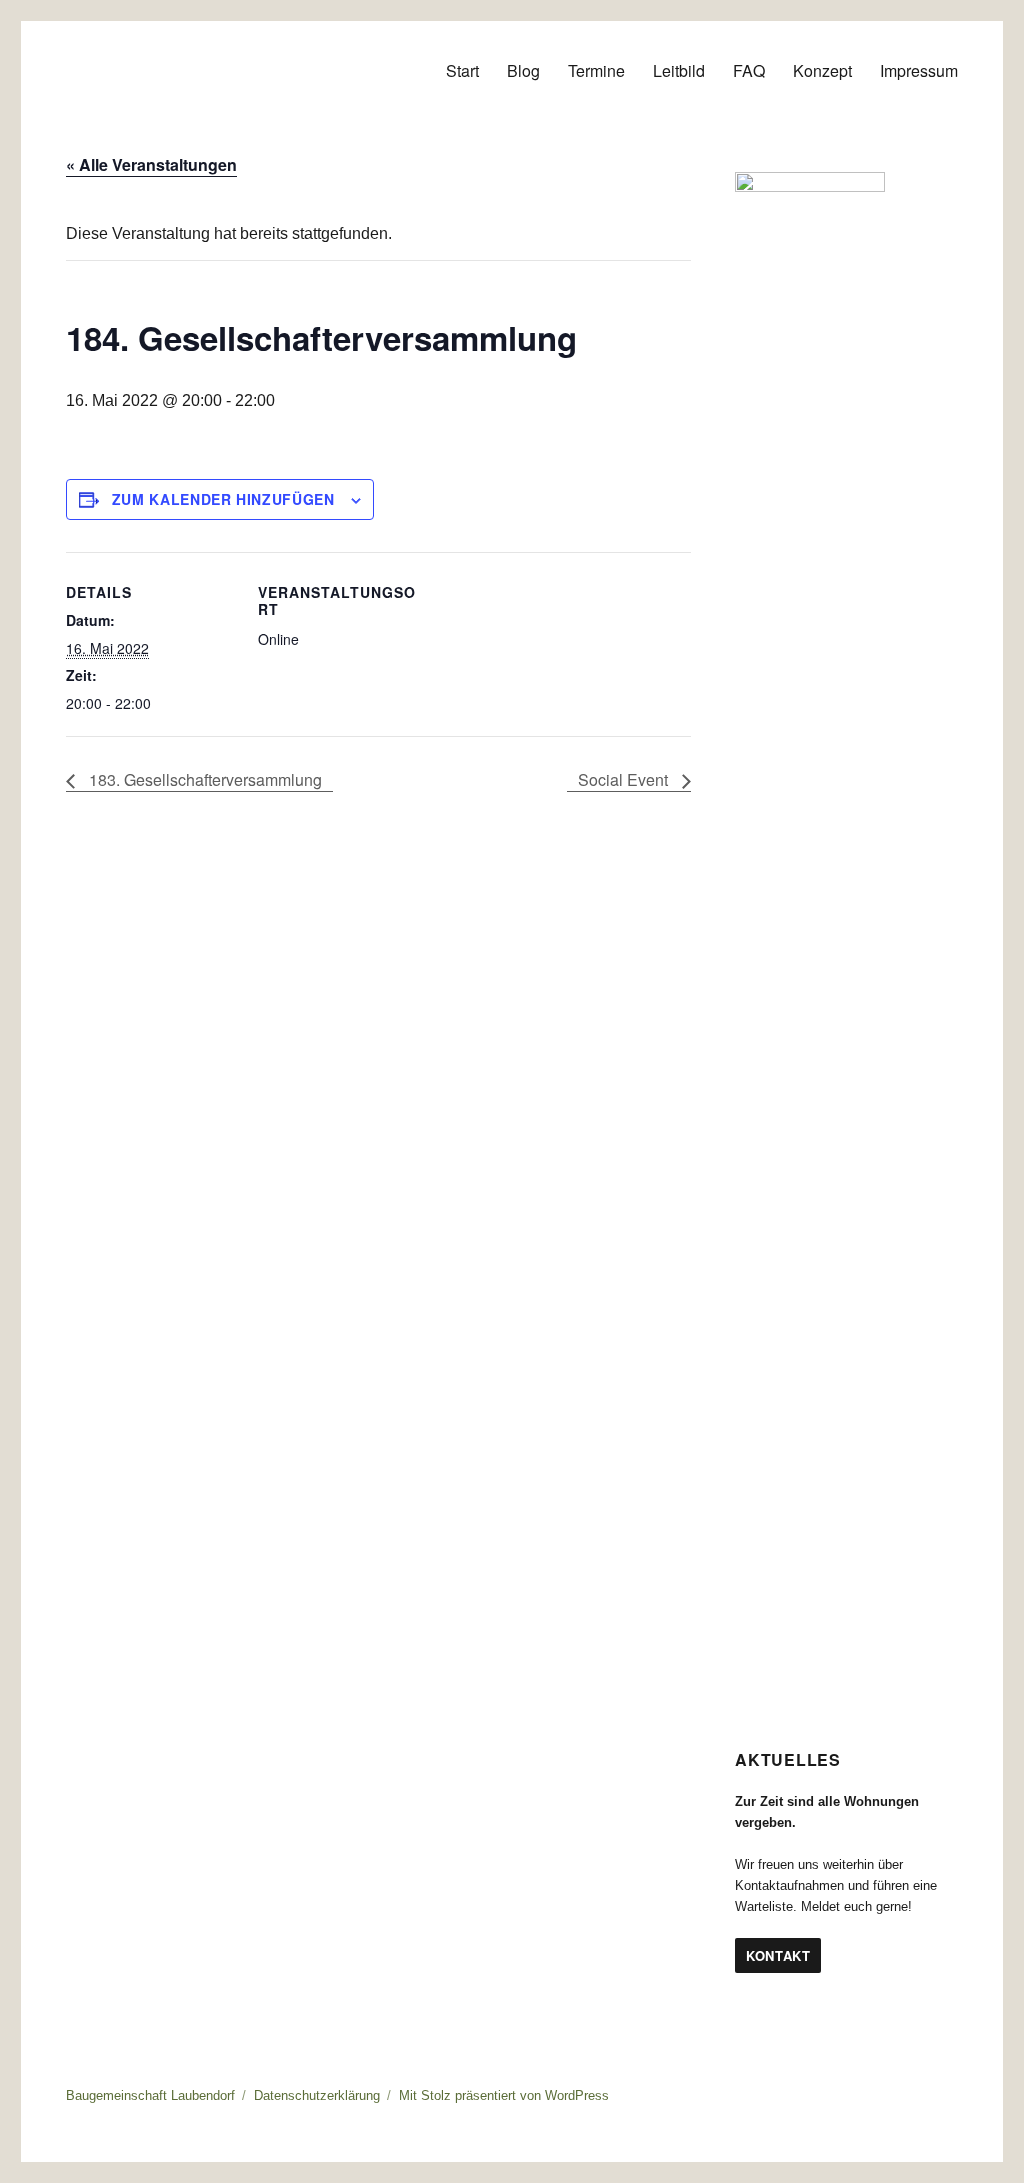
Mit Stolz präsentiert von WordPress (504, 2095)
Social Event (625, 779)
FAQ (749, 70)
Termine (596, 70)
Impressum (919, 70)
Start (462, 70)
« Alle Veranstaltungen (151, 164)
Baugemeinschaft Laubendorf (150, 2095)
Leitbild (679, 70)
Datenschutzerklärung (317, 2095)
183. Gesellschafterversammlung (203, 779)
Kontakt (778, 1955)
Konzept (822, 70)
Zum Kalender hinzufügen (223, 499)
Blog (523, 70)
